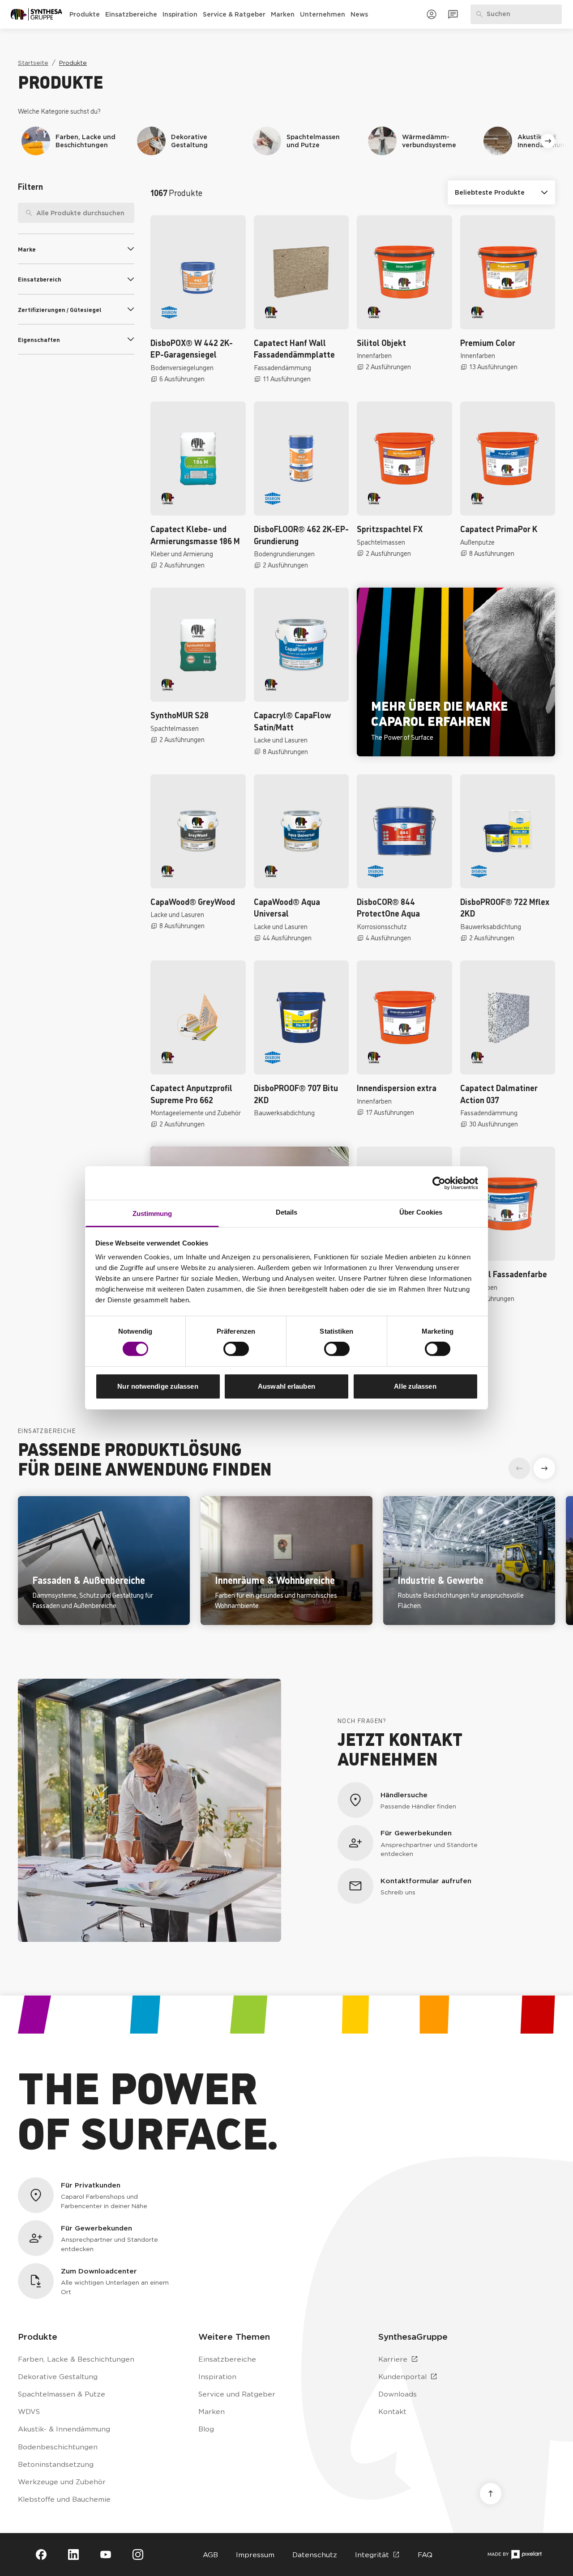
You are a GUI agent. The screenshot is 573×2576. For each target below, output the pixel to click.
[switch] (236, 1349)
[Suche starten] (128, 213)
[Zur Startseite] (36, 14)
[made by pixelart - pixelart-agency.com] (515, 2555)
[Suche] (26, 213)
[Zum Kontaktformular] (453, 14)
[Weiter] (548, 141)
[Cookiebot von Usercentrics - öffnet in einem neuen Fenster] (439, 1183)
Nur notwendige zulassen (158, 1386)
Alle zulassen (415, 1386)
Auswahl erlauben (286, 1386)
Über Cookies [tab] (421, 1212)
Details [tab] (287, 1212)
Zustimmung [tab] (152, 1213)
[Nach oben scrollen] (491, 2494)
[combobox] (76, 213)
